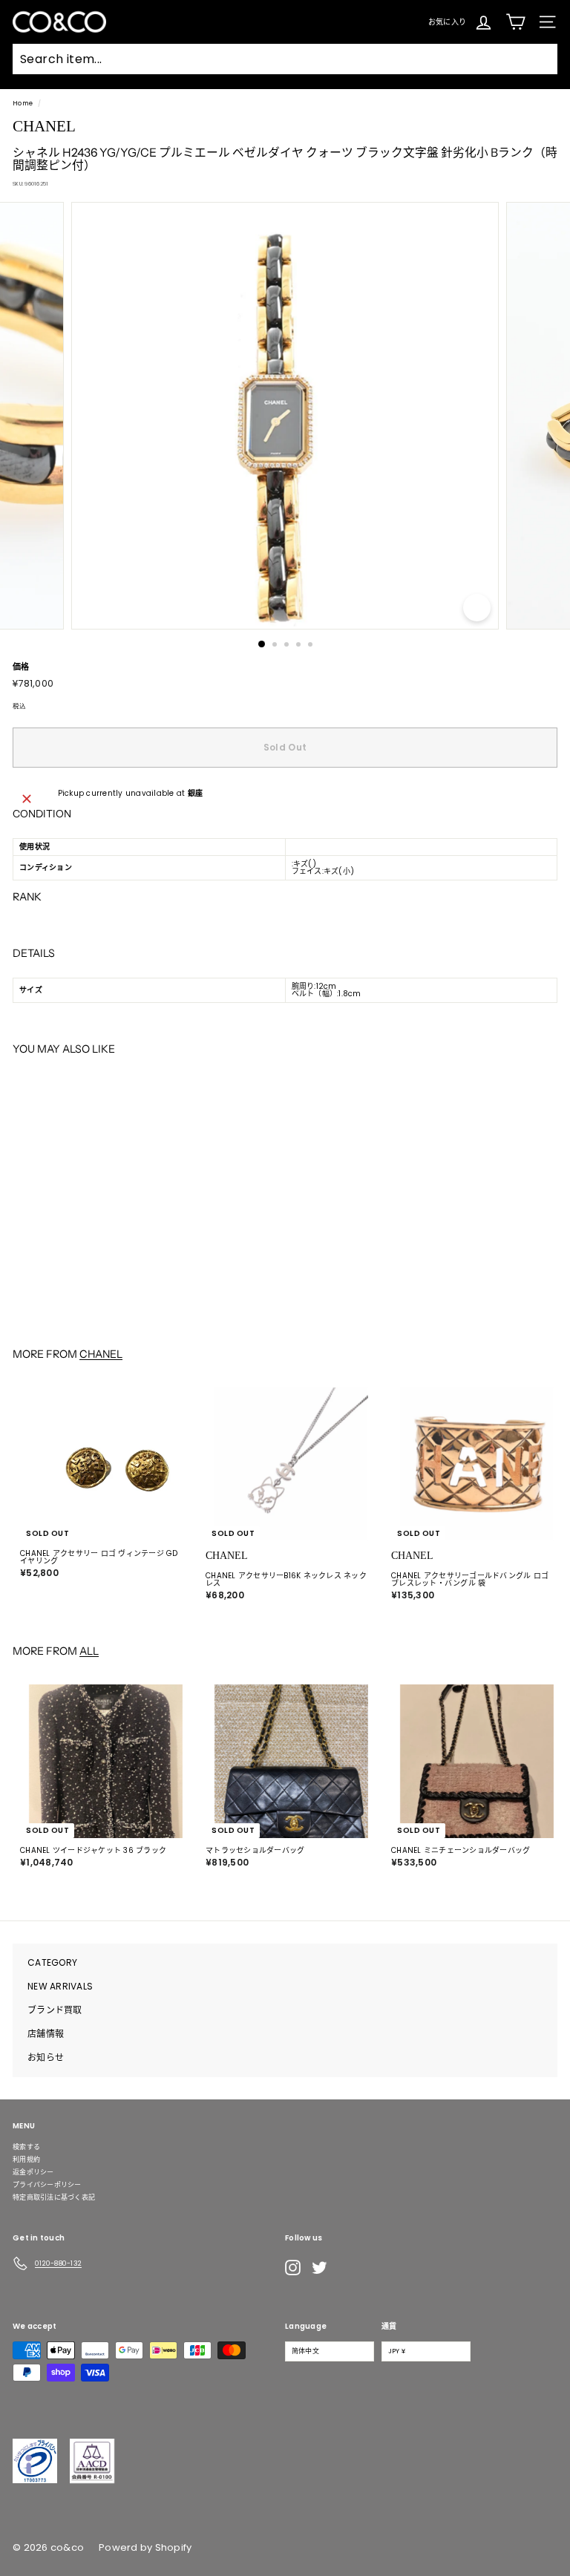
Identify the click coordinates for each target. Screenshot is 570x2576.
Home (23, 103)
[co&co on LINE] (349, 2267)
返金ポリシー (33, 2172)
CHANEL (101, 1354)
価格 (21, 667)
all (89, 1651)
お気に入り (447, 21)
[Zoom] (477, 608)
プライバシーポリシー (47, 2185)
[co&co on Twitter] (320, 2268)
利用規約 (26, 2160)
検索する (26, 2147)
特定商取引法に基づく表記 (54, 2197)
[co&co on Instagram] (293, 2268)
